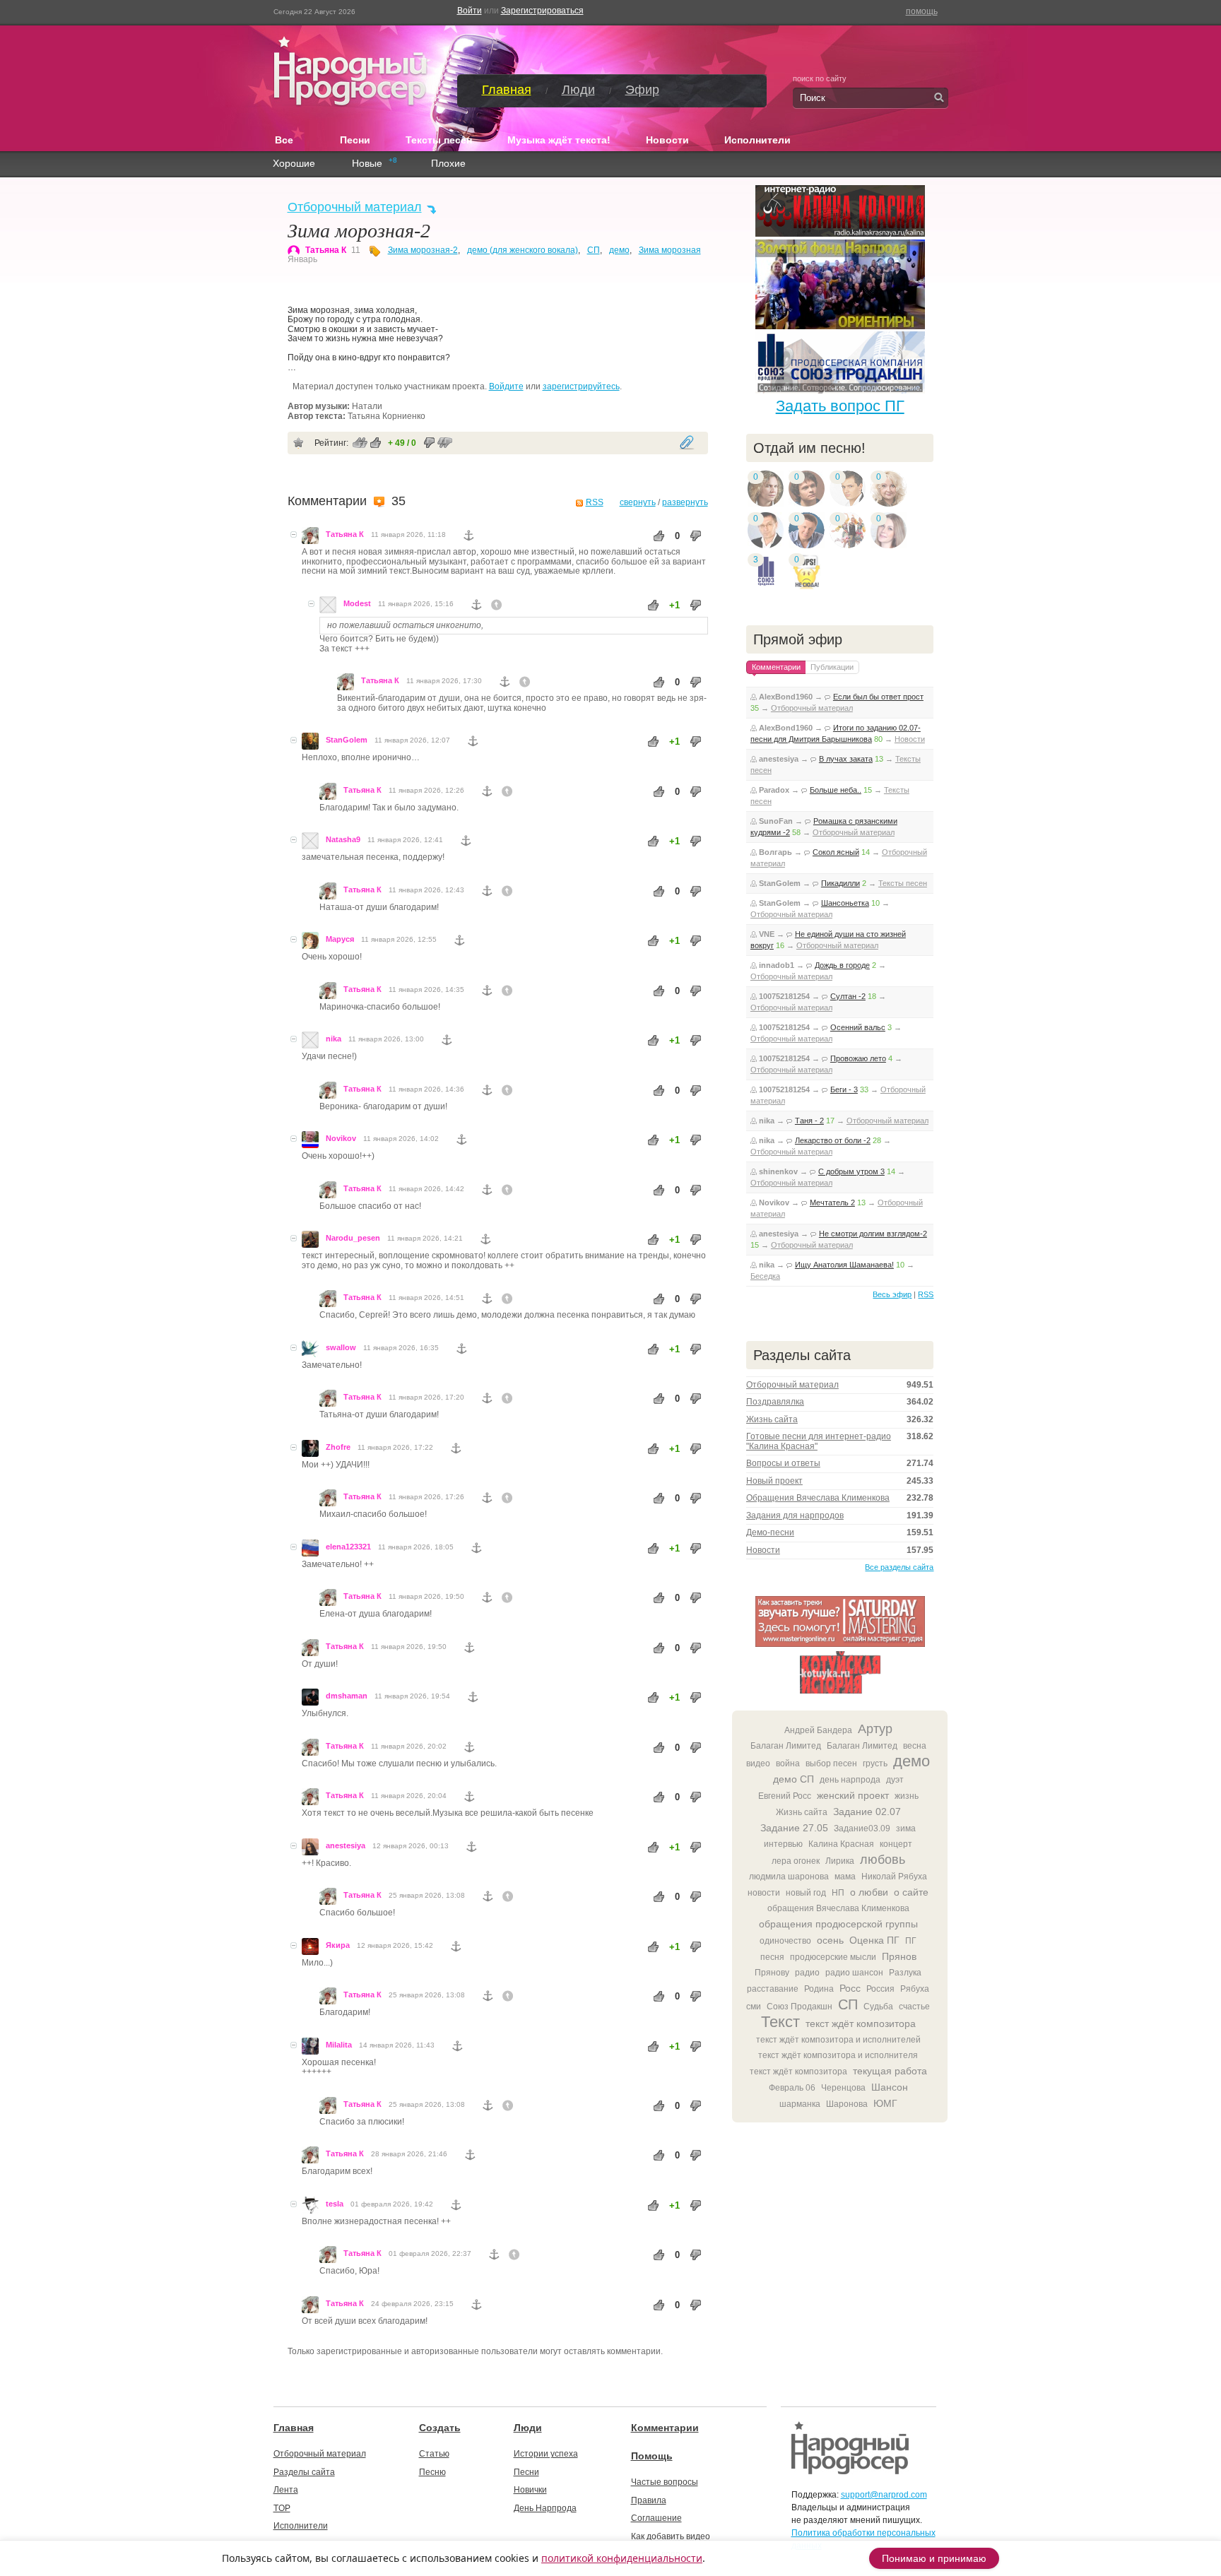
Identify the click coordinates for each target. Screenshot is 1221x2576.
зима (906, 1828)
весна (915, 1746)
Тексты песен (439, 140)
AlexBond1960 (786, 697)
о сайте (911, 1892)
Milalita (339, 2045)
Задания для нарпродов (795, 1516)
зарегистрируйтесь (581, 386)
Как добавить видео (671, 2536)
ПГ (911, 1941)
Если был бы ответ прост (878, 697)
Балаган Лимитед (786, 1746)
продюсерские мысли (833, 1957)
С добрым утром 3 (851, 1171)
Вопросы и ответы (783, 1463)
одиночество (785, 1941)
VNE (767, 934)
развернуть (685, 502)
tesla (335, 2204)
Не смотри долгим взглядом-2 (873, 1234)
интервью (783, 1844)
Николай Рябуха (894, 1877)
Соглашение (656, 2518)
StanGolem (347, 740)
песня (772, 1957)
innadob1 (777, 965)
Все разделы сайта (899, 1567)
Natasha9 (343, 839)
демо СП (794, 1779)
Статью (434, 2454)
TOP (282, 2508)
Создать (440, 2428)
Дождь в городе (842, 965)
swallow (341, 1347)
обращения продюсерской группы (838, 1924)
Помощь (652, 2456)
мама (845, 1877)
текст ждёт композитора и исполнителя (838, 2055)
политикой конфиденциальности (622, 2558)
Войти (470, 11)
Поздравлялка (775, 1402)
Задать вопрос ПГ (840, 406)
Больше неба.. (836, 790)
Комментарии (665, 2428)
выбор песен (831, 1763)
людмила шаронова (789, 1877)
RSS (595, 502)
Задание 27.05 (794, 1828)
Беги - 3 (844, 1089)
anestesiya (346, 1845)
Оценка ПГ (874, 1940)
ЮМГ (885, 2103)
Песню (432, 2472)
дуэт (895, 1780)
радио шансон (854, 1973)
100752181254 (784, 996)
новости (764, 1893)
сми (754, 2007)
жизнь (907, 1796)
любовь (883, 1860)
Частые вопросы (665, 2482)
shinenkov (778, 1171)
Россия (880, 1989)
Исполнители (757, 140)
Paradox (774, 790)
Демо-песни (770, 1532)
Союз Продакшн (800, 2007)
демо (619, 250)
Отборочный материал (355, 207)
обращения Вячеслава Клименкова (838, 1908)
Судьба (878, 2007)
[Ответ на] (497, 605)
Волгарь (775, 852)
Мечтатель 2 (832, 1203)
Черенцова (843, 2088)
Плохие (448, 164)
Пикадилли (840, 883)
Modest (357, 603)
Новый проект (774, 1481)
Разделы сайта (304, 2472)
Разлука (905, 1973)
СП (594, 250)
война (788, 1763)
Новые (367, 164)
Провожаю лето (858, 1058)
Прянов (899, 1956)
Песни (355, 140)
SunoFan (776, 821)
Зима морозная (670, 250)
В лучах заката (846, 759)
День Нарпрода (545, 2508)
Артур (875, 1729)
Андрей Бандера (818, 1730)
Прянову (772, 1973)
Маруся (340, 939)
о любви (869, 1892)
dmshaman (347, 1696)
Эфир (642, 90)
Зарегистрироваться (542, 11)
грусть (875, 1763)
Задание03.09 (862, 1828)
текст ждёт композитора (861, 2023)
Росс (850, 1988)
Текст (780, 2022)
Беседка (765, 1276)
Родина (819, 1989)
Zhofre (338, 1447)
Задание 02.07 (867, 1812)
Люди (578, 90)
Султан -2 (848, 996)
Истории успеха (546, 2454)
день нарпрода (850, 1780)
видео (758, 1763)
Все (290, 139)
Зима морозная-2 (423, 250)
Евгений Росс (785, 1796)
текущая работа (890, 2071)
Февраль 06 (792, 2088)
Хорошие (294, 164)
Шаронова (847, 2104)
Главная (507, 90)
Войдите (506, 386)
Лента (286, 2490)
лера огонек (796, 1861)
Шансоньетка (845, 903)
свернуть (638, 502)
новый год (806, 1893)
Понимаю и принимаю (934, 2558)
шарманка (800, 2104)
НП (838, 1893)
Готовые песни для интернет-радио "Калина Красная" (819, 1441)
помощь (922, 11)
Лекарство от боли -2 (833, 1140)
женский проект (853, 1795)
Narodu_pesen (353, 1238)
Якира (338, 1945)
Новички (530, 2490)
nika (334, 1039)
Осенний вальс (858, 1027)
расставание (773, 1989)
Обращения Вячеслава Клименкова (818, 1498)
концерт (896, 1844)
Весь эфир (892, 1294)
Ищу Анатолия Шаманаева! (844, 1265)
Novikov (341, 1138)
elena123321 (348, 1547)
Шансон (890, 2087)
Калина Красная (841, 1844)
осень (830, 1940)
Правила (649, 2500)
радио (807, 1973)
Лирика (840, 1861)
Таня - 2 (809, 1121)
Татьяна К (326, 250)
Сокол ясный (836, 852)
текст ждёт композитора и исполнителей (838, 2040)
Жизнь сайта (772, 1419)
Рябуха (915, 1989)
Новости (667, 140)
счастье (914, 2007)
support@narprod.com (884, 2495)
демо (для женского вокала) (523, 250)
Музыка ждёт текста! (559, 140)
